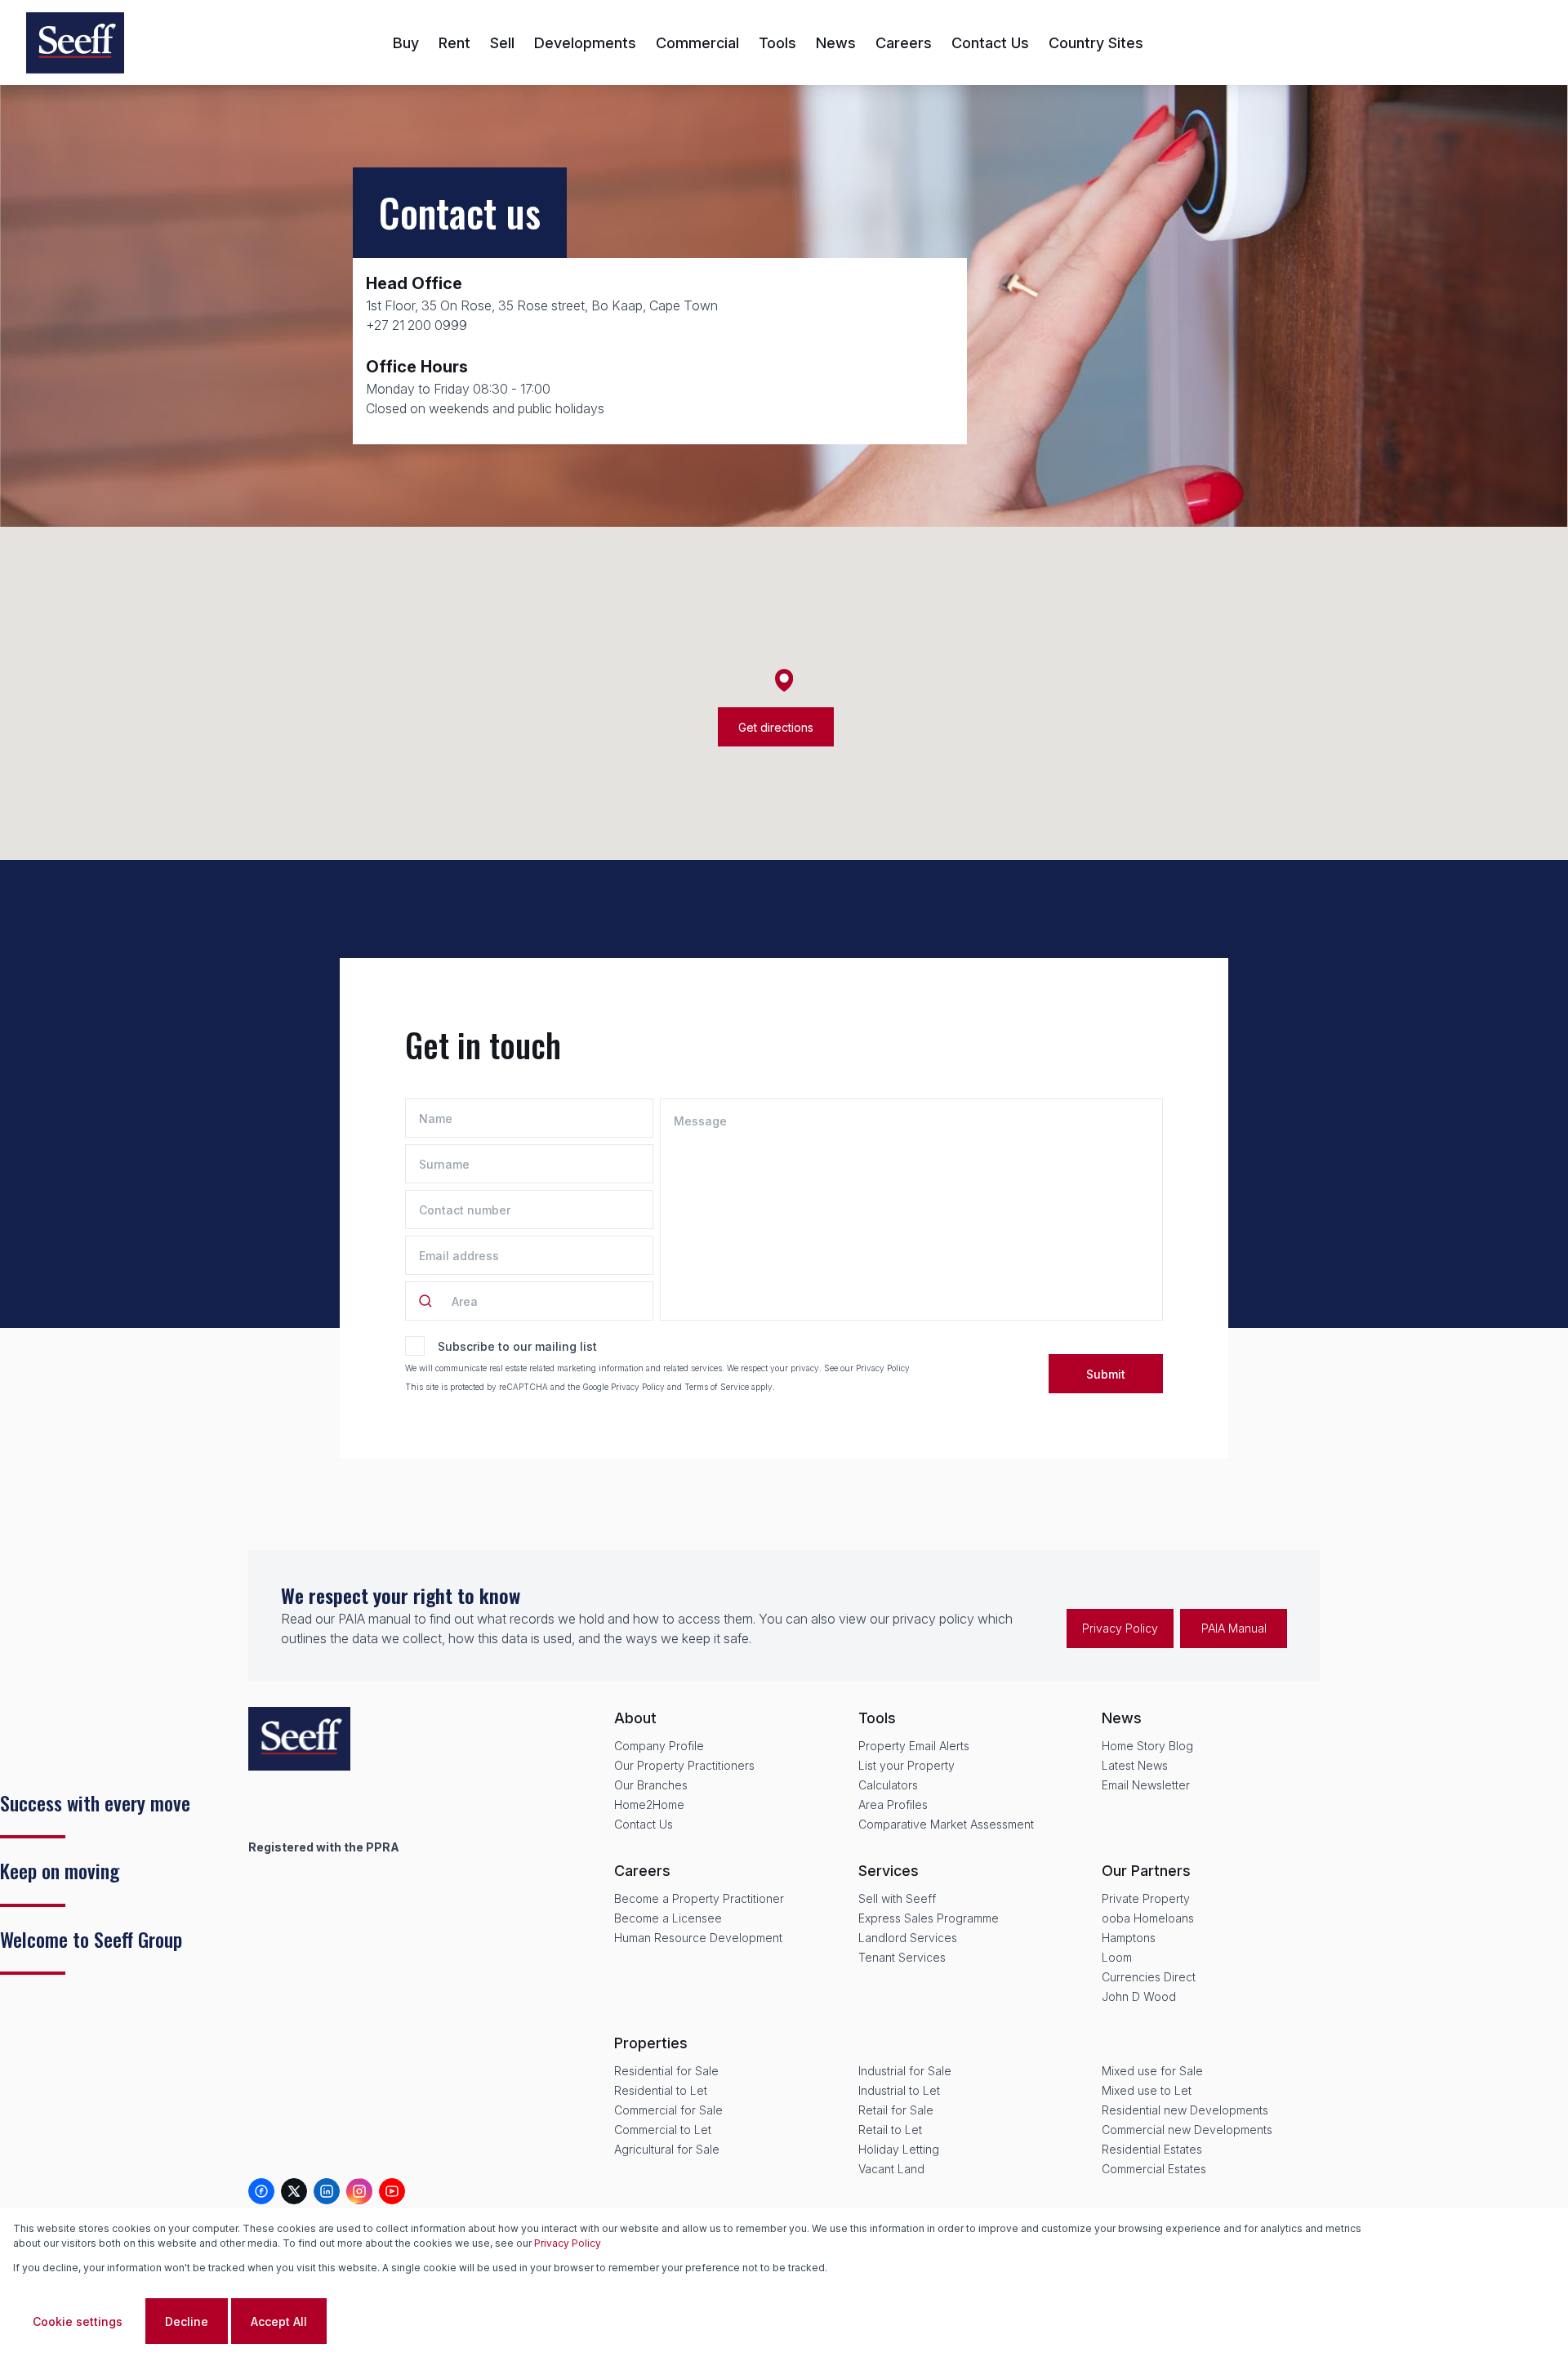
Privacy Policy (883, 1368)
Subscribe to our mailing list (517, 1346)
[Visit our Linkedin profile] (327, 2191)
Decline (187, 2321)
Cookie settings (78, 2321)
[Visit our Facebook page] (261, 2191)
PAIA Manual (1234, 1628)
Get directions (776, 727)
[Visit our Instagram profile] (359, 2191)
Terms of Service (717, 1387)
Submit (1106, 1374)
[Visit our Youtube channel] (392, 2191)
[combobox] (457, 1301)
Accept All (279, 2321)
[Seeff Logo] (75, 43)
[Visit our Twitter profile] (294, 2191)
